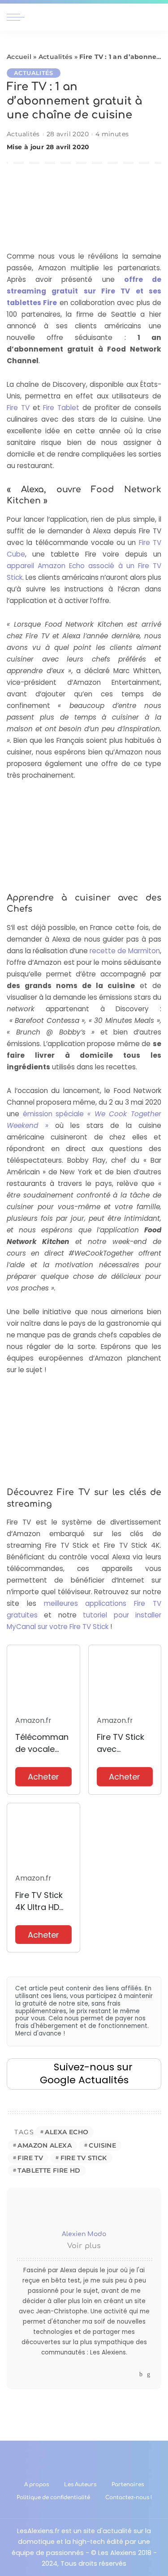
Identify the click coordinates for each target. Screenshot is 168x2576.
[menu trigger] (18, 17)
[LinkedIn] (149, 2374)
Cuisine (102, 2145)
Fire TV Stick (84, 2158)
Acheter (43, 1777)
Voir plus (84, 2246)
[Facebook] (141, 2374)
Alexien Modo (84, 2234)
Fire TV (18, 408)
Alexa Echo (67, 2132)
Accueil (19, 57)
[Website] (132, 2374)
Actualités (56, 57)
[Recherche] (156, 17)
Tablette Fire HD (49, 2170)
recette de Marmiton (125, 951)
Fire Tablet (61, 408)
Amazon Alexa (45, 2145)
